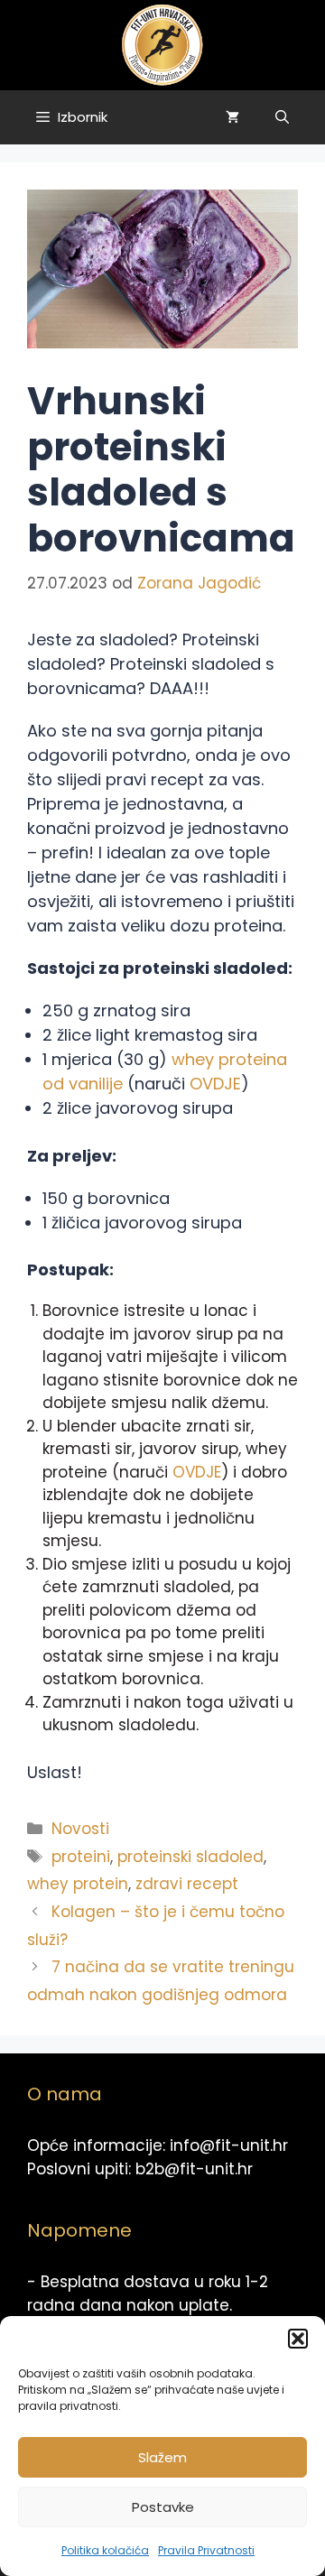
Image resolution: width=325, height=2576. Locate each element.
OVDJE (215, 1084)
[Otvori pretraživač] (282, 117)
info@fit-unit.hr (229, 2145)
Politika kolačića (105, 2550)
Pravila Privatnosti (206, 2550)
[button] (298, 2339)
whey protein (78, 1884)
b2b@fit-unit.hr (194, 2169)
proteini (81, 1857)
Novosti (80, 1829)
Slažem (162, 2457)
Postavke (163, 2507)
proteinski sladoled (190, 1857)
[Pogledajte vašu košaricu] (232, 117)
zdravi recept (187, 1884)
